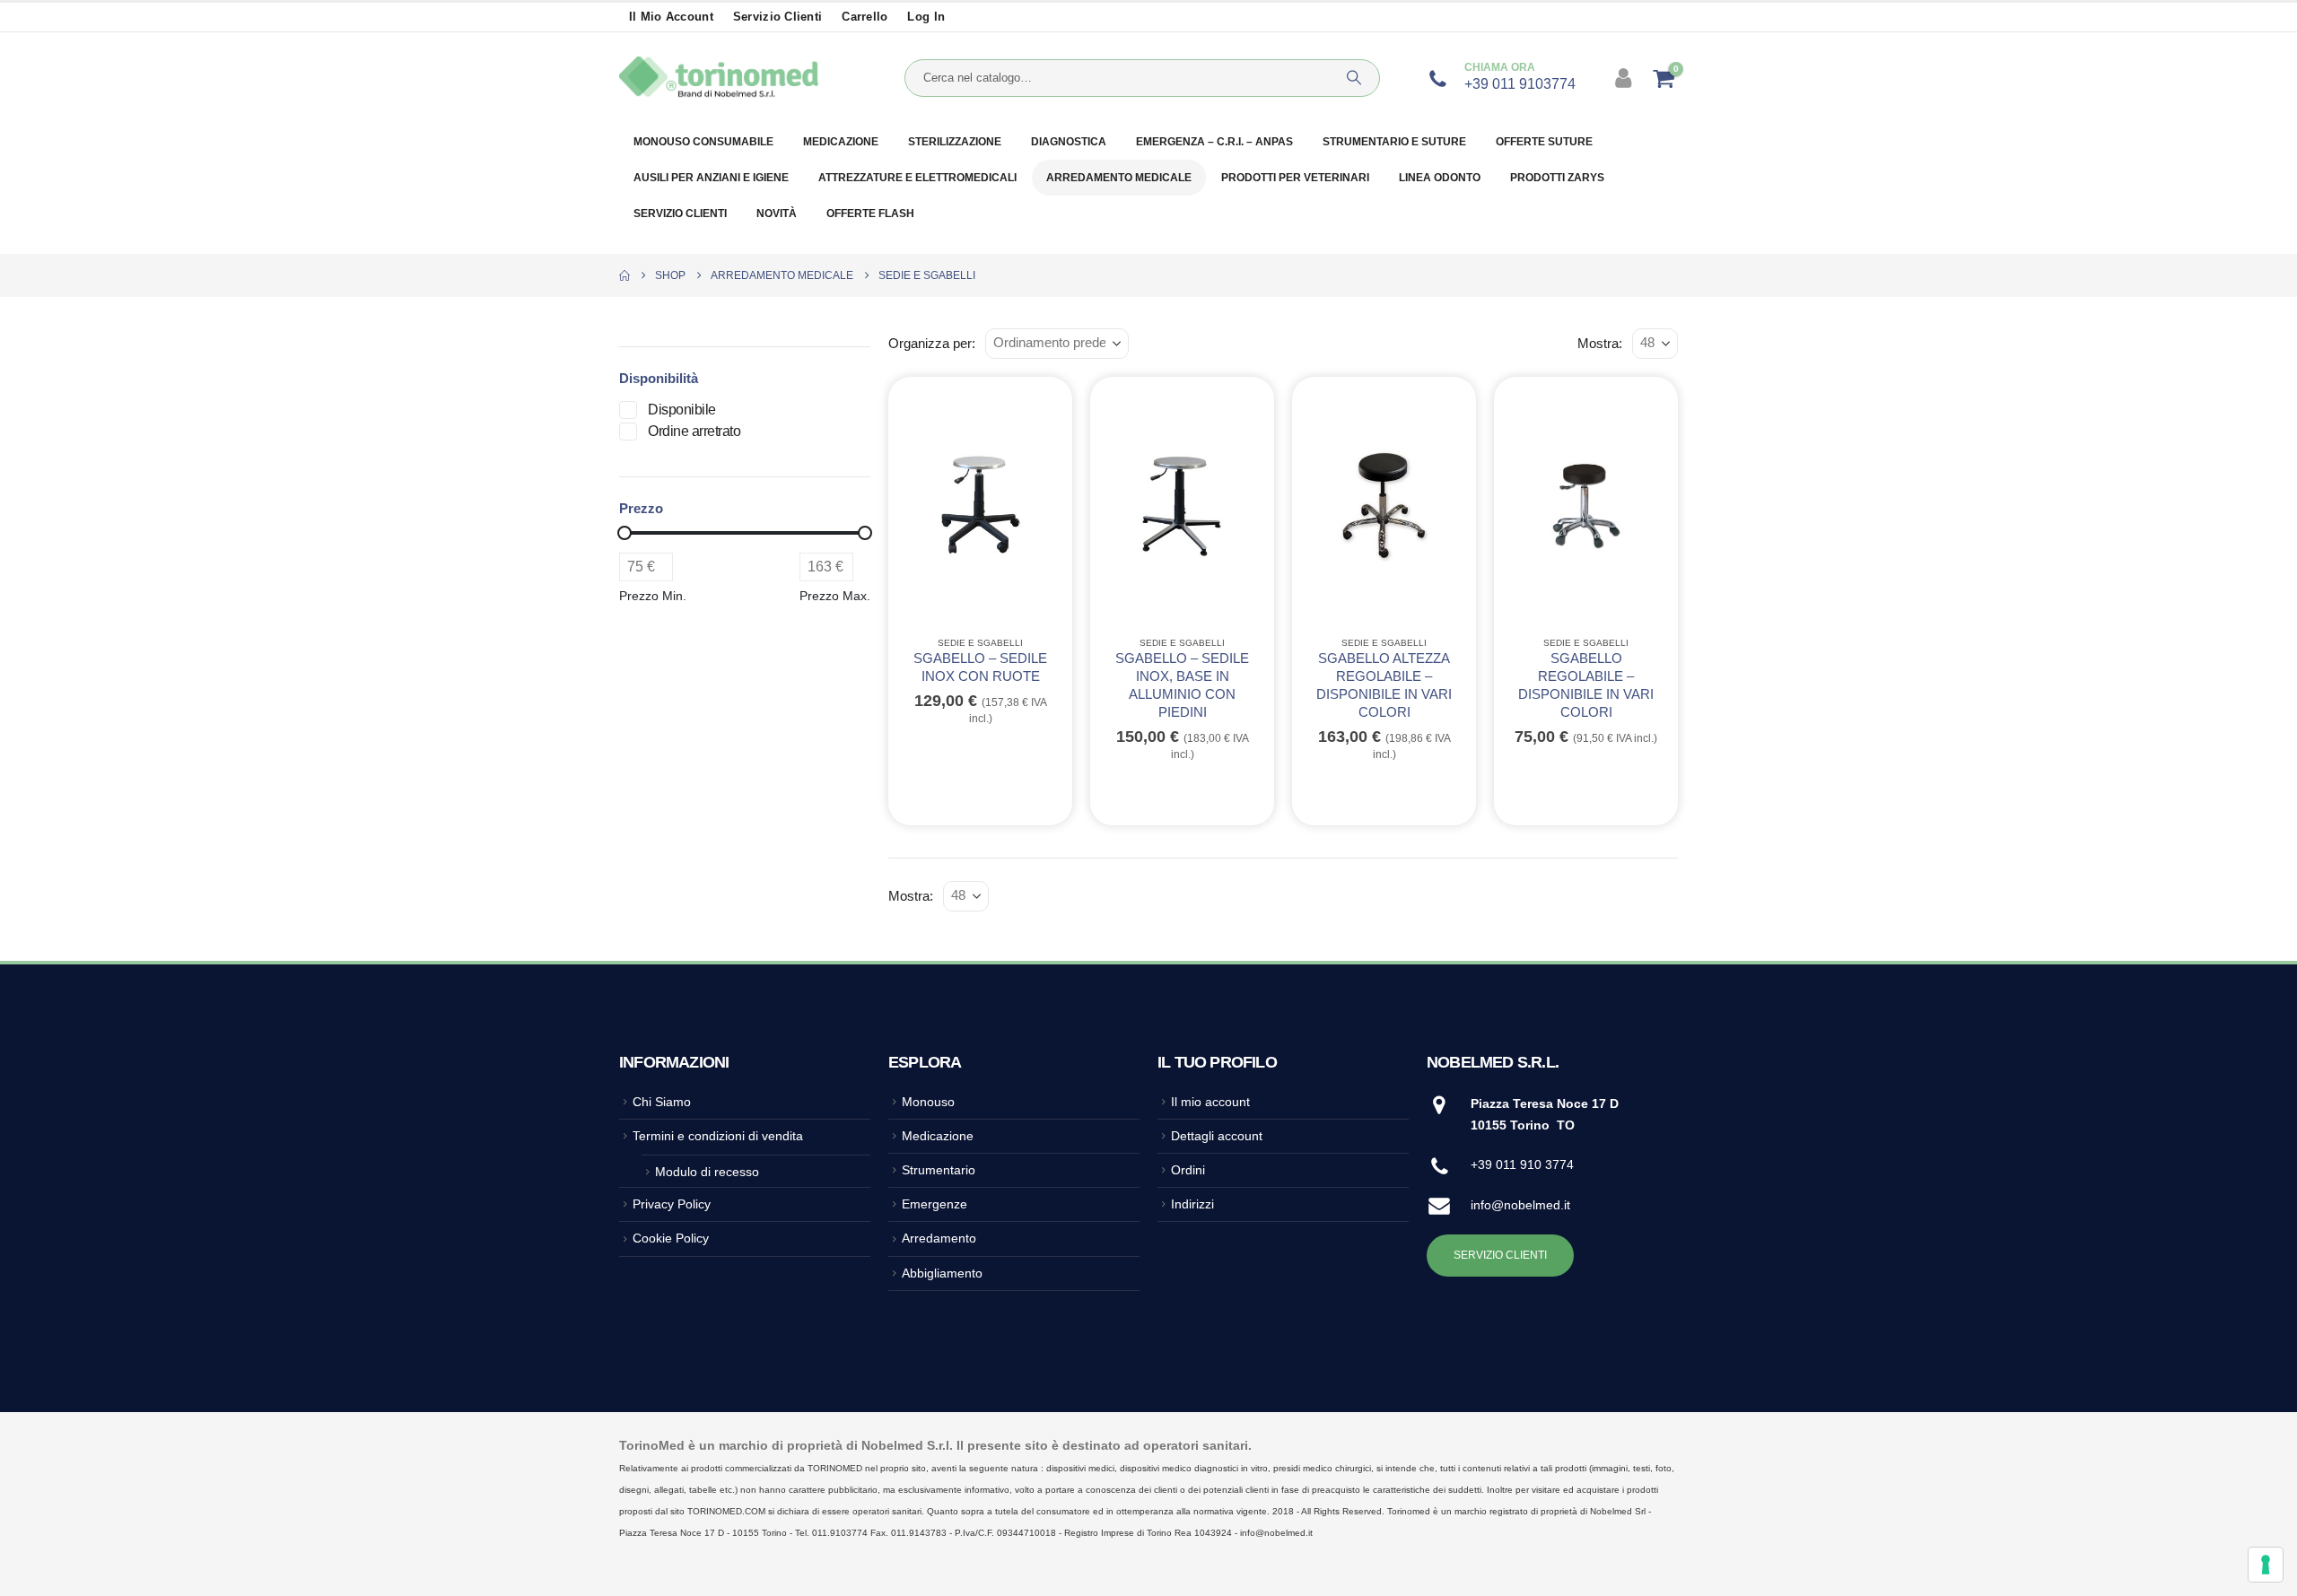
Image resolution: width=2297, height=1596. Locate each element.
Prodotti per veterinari (1295, 178)
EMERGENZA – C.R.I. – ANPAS (1214, 142)
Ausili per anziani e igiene (711, 178)
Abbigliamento (942, 1273)
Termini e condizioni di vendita (718, 1136)
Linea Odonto (1440, 178)
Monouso (928, 1102)
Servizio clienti (777, 17)
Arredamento (939, 1238)
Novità (777, 214)
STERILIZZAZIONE (955, 142)
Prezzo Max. (835, 596)
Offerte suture (1544, 142)
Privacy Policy (672, 1204)
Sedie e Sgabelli (980, 643)
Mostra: (1600, 344)
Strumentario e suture (1394, 142)
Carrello (865, 17)
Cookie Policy (671, 1238)
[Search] (1354, 78)
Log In (926, 17)
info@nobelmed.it (1520, 1205)
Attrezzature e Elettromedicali (917, 178)
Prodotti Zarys (1557, 178)
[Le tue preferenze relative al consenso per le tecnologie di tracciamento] (2266, 1565)
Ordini (1188, 1170)
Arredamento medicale (1119, 178)
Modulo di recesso (707, 1172)
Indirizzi (1192, 1204)
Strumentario (939, 1170)
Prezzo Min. (653, 596)
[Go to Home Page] (624, 275)
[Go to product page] (980, 505)
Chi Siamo (662, 1102)
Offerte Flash (870, 214)
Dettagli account (1217, 1136)
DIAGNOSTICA (1069, 142)
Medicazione (841, 142)
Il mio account (671, 17)
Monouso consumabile (703, 142)
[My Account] (1625, 78)
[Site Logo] (719, 78)
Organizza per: (932, 344)
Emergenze (935, 1204)
